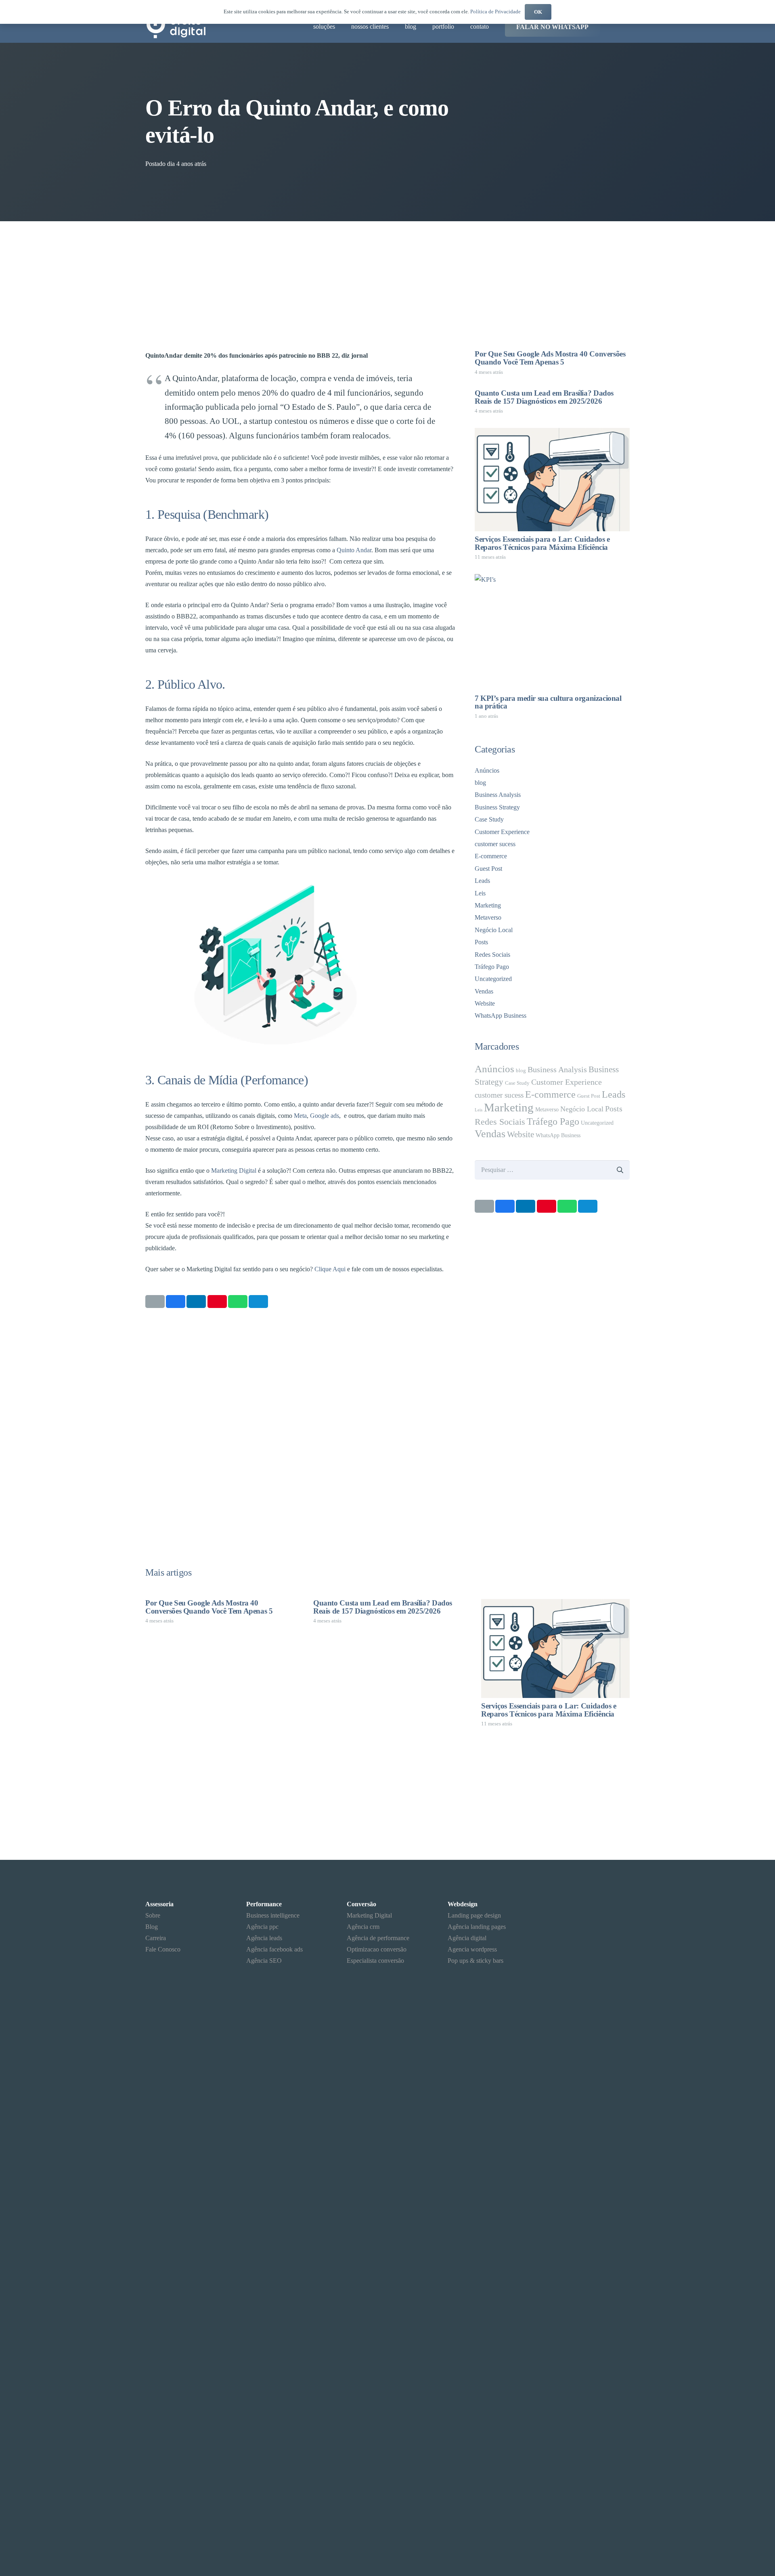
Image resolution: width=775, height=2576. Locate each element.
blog (480, 783)
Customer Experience (502, 832)
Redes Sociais (492, 955)
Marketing (488, 905)
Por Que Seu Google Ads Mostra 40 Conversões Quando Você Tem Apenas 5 (550, 358)
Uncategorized (493, 979)
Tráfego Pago (492, 967)
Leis (480, 893)
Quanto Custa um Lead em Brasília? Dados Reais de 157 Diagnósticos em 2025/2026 (544, 397)
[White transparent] (589, 2542)
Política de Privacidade (495, 12)
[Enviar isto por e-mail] (155, 1302)
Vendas (484, 991)
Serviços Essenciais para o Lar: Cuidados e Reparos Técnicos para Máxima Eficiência (542, 543)
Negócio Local (494, 930)
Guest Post (488, 869)
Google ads (325, 1116)
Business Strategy (497, 807)
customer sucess (495, 844)
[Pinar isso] (217, 1302)
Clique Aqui (330, 1269)
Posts (481, 942)
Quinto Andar (354, 550)
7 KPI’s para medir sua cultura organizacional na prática (548, 702)
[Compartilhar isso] (176, 1302)
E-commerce (491, 856)
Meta (300, 1116)
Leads (482, 881)
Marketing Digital (234, 1171)
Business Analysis (498, 795)
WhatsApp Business (501, 1016)
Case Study (489, 819)
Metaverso (488, 917)
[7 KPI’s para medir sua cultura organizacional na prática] (552, 632)
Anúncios (487, 770)
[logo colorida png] (177, 27)
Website (485, 1003)
